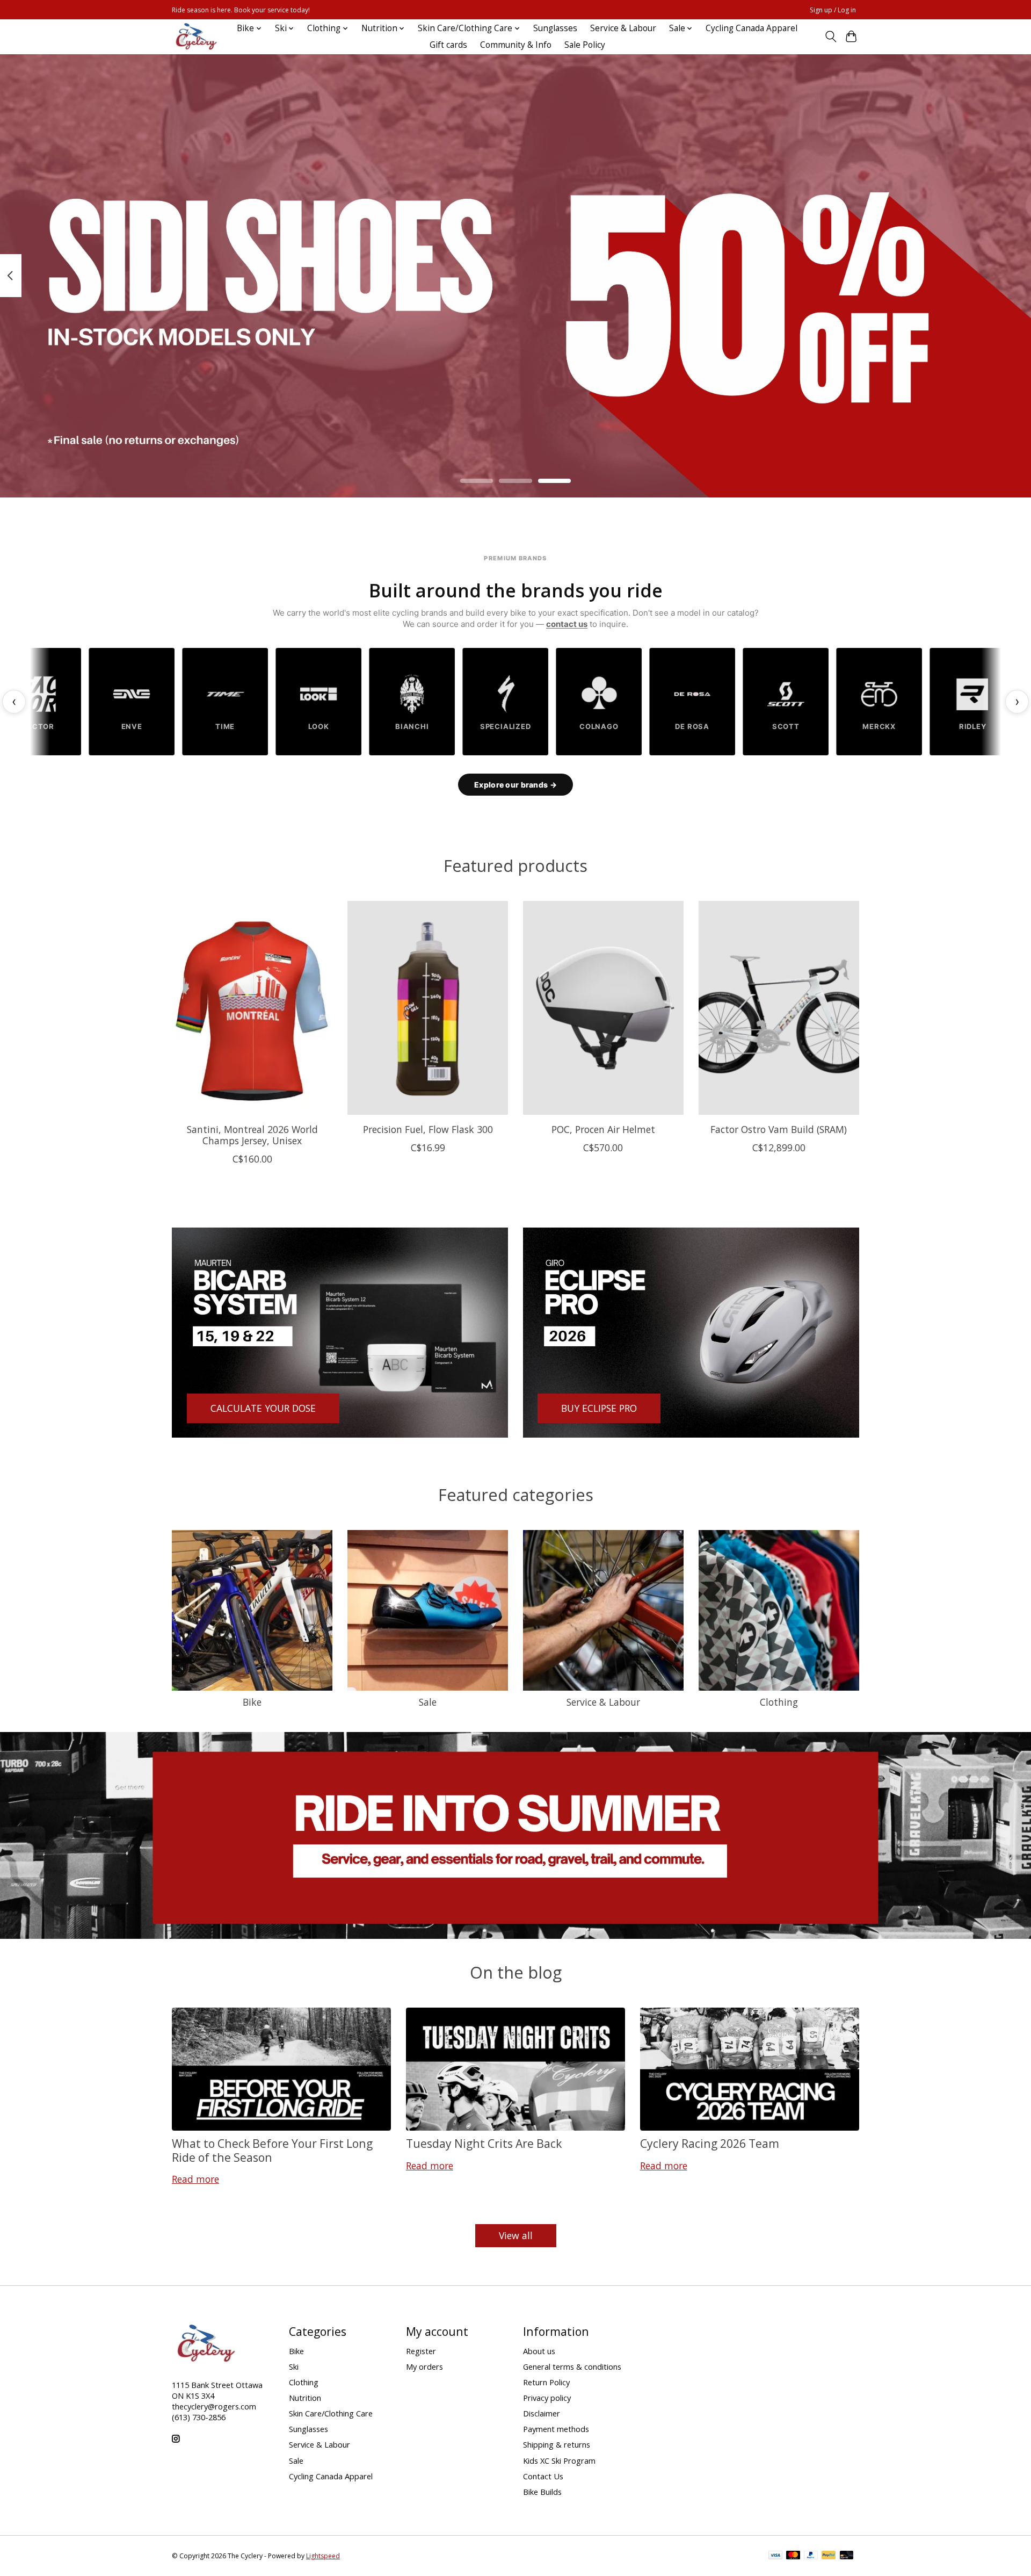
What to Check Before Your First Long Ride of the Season (272, 2150)
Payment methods (556, 2429)
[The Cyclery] (194, 37)
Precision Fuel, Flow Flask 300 (428, 1129)
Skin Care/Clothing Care (331, 2413)
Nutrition (305, 2398)
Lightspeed (323, 2556)
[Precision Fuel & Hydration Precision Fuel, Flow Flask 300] (428, 1008)
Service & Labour (623, 28)
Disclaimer (542, 2413)
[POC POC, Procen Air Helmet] (603, 1008)
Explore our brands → (515, 785)
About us (539, 2351)
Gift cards (448, 45)
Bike (252, 1702)
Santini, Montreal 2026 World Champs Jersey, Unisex (252, 1135)
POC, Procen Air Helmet (603, 1129)
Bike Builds (542, 2492)
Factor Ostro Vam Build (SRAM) (779, 1129)
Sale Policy (585, 45)
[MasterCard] (793, 2556)
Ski (294, 2366)
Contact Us (543, 2476)
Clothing (779, 1702)
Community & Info (516, 45)
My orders (424, 2366)
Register (421, 2351)
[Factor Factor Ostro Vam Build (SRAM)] (779, 1008)
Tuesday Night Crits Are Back (484, 2143)
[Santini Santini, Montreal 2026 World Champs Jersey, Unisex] (252, 1008)
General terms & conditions (572, 2366)
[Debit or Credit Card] (847, 2556)
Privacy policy (547, 2398)
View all (516, 2235)
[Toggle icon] (830, 37)
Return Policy (546, 2382)
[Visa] (775, 2556)
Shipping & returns (557, 2444)
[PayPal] (811, 2556)
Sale (428, 1702)
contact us (567, 624)
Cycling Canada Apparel (752, 28)
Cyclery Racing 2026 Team (710, 2143)
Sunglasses (555, 28)
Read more (195, 2179)
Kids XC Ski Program (559, 2460)
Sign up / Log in (833, 10)
